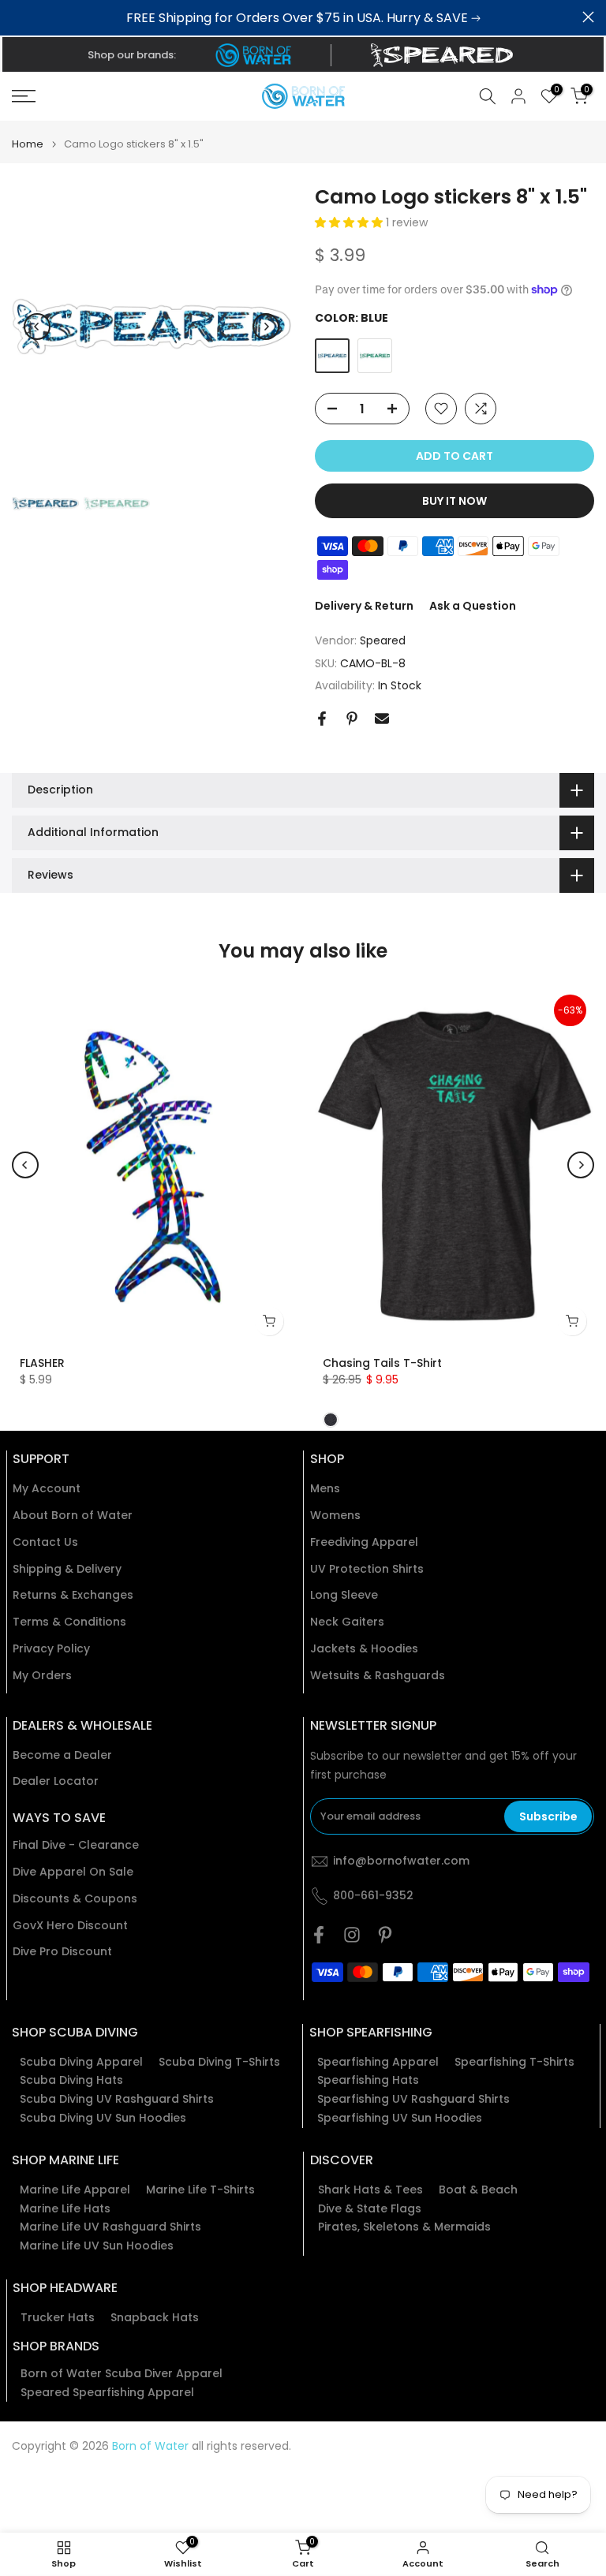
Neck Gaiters (347, 1622)
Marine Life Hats (65, 2209)
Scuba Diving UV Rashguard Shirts (117, 2099)
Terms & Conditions (69, 1622)
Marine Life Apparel (75, 2190)
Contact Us (45, 1542)
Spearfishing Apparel (378, 2062)
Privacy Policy (51, 1649)
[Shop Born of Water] (253, 55)
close (18, 17)
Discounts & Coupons (75, 1899)
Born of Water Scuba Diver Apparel (122, 2374)
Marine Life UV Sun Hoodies (97, 2246)
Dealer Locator (56, 1781)
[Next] (266, 327)
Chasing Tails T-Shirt (382, 1363)
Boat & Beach (478, 2190)
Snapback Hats (155, 2318)
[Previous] (37, 327)
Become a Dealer (62, 1755)
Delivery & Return (364, 606)
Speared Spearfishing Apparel (107, 2393)
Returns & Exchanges (73, 1595)
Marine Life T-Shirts (200, 2190)
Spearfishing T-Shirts (514, 2062)
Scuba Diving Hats (71, 2080)
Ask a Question (473, 606)
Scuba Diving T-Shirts (219, 2062)
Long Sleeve (344, 1595)
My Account (47, 1489)
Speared (383, 640)
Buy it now (454, 501)
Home (28, 144)
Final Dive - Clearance (76, 1845)
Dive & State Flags (370, 2209)
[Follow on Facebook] (319, 1935)
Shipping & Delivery (67, 1569)
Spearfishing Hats (368, 2080)
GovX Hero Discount (70, 1926)
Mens (325, 1489)
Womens (335, 1516)
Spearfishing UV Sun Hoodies (400, 2118)
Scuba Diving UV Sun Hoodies (103, 2118)
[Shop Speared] (445, 55)
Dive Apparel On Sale (73, 1872)
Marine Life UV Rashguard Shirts (110, 2227)
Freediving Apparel (364, 1542)
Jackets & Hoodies (364, 1649)
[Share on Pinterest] (352, 719)
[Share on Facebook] (322, 719)
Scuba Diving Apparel (81, 2062)
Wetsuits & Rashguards (378, 1676)
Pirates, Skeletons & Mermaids (404, 2227)
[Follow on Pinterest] (385, 1935)
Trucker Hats (58, 2318)
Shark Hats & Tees (370, 2190)
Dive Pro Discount (62, 1952)
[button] (350, 222)
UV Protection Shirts (367, 1569)
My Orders (42, 1676)
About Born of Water (73, 1516)
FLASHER (42, 1363)
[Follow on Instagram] (352, 1935)
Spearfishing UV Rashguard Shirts (413, 2099)
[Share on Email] (382, 719)
